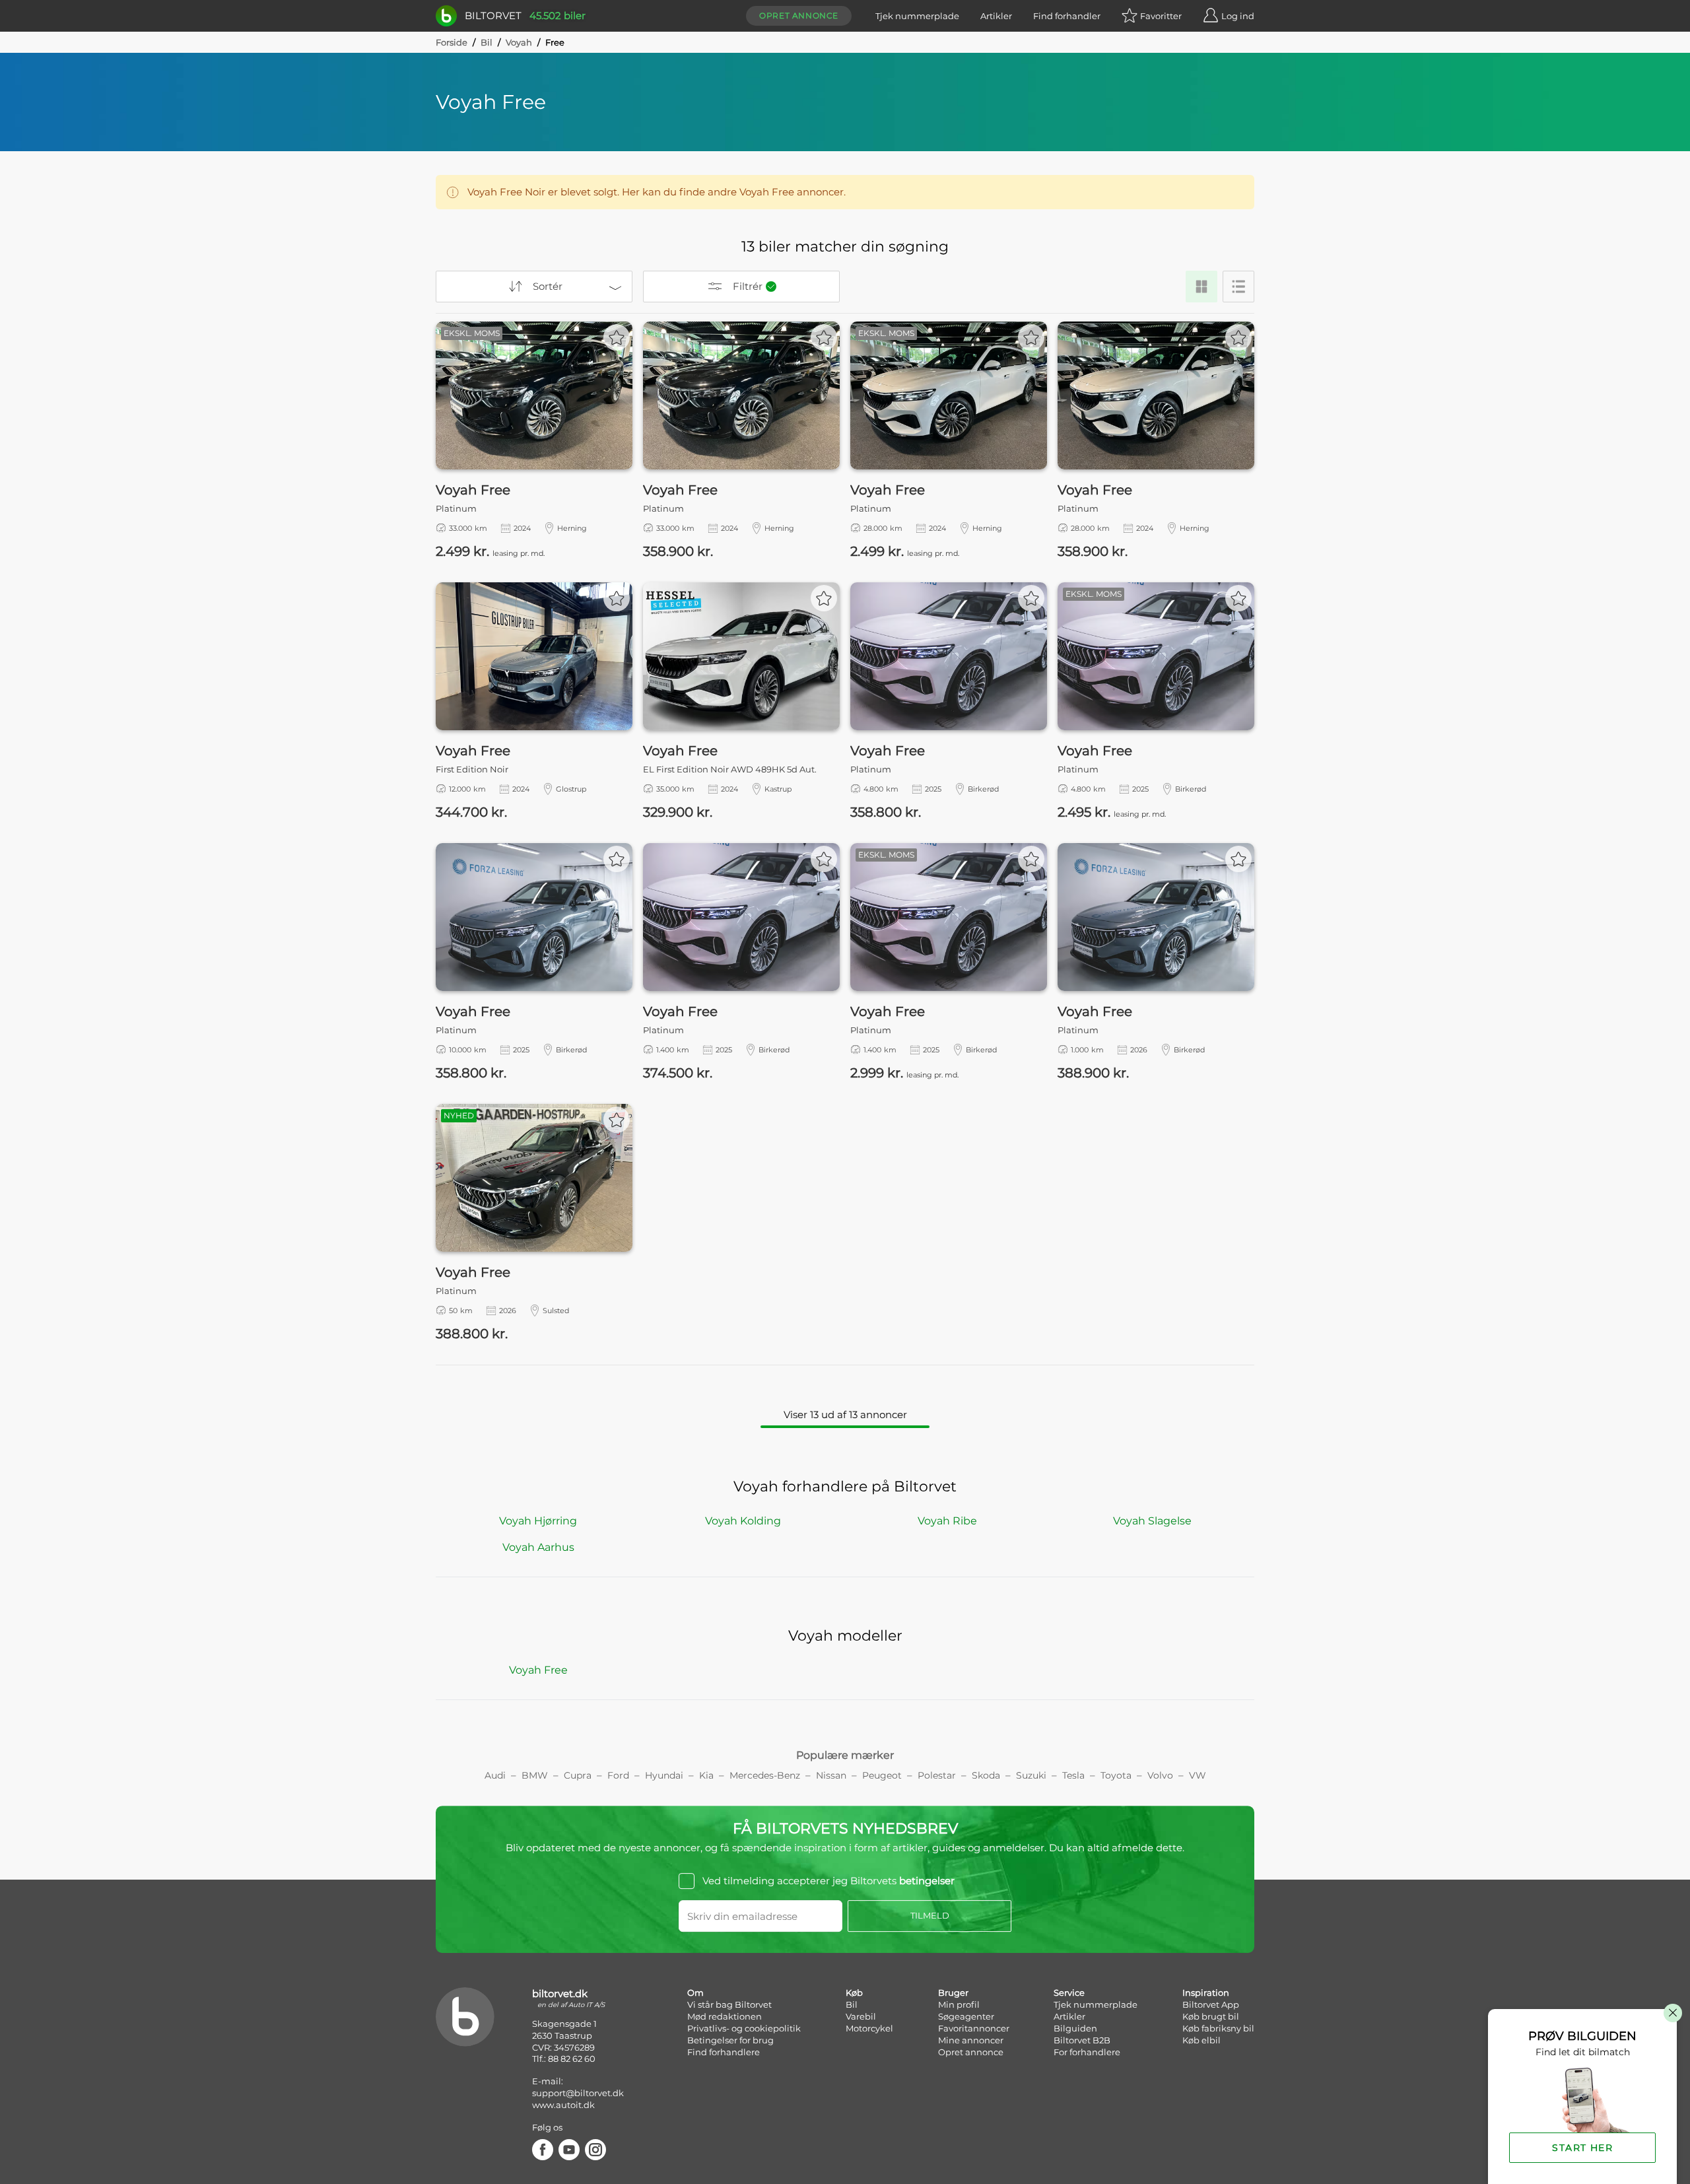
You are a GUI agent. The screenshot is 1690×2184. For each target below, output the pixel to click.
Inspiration (1206, 1993)
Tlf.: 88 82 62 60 (564, 2059)
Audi (495, 1775)
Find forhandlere (724, 2052)
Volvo (1160, 1775)
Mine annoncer (971, 2040)
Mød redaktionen (725, 2016)
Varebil (861, 2016)
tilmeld (930, 1915)
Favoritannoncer (974, 2028)
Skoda (986, 1775)
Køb (854, 1993)
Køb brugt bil (1211, 2016)
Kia (706, 1775)
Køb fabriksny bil (1218, 2028)
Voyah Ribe (947, 1521)
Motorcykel (869, 2028)
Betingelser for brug (730, 2040)
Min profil (959, 2004)
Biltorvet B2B (1082, 2040)
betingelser (927, 1881)
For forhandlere (1087, 2052)
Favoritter (1161, 16)
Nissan (831, 1775)
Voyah (519, 42)
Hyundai (664, 1775)
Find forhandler (1067, 16)
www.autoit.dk (563, 2105)
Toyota (1116, 1775)
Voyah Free (538, 1670)
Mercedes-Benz (765, 1775)
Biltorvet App (1211, 2004)
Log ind (1238, 16)
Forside (452, 42)
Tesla (1073, 1775)
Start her (1582, 2148)
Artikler (996, 16)
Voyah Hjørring (538, 1521)
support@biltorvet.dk (578, 2093)
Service (1069, 1993)
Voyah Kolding (743, 1521)
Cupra (578, 1775)
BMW (535, 1775)
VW (1198, 1775)
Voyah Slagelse (1152, 1521)
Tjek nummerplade (917, 16)
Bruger (953, 1993)
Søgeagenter (966, 2016)
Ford (618, 1775)
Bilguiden (1075, 2028)
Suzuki (1031, 1775)
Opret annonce (799, 16)
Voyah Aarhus (538, 1547)
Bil (487, 42)
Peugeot (882, 1775)
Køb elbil (1201, 2040)
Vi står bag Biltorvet (729, 2004)
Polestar (937, 1775)
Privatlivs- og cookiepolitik (744, 2028)
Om (695, 1993)
